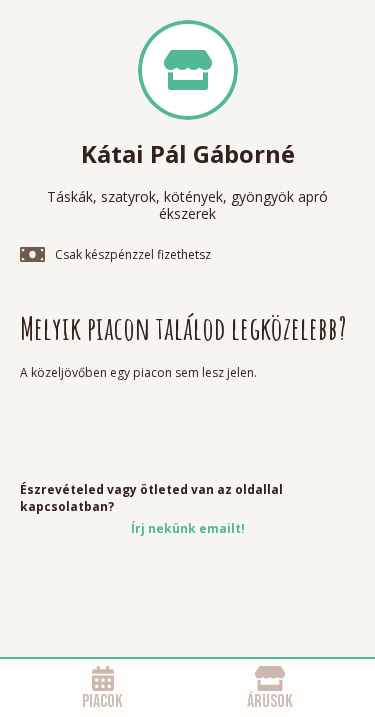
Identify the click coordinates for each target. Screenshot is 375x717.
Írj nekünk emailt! (188, 528)
